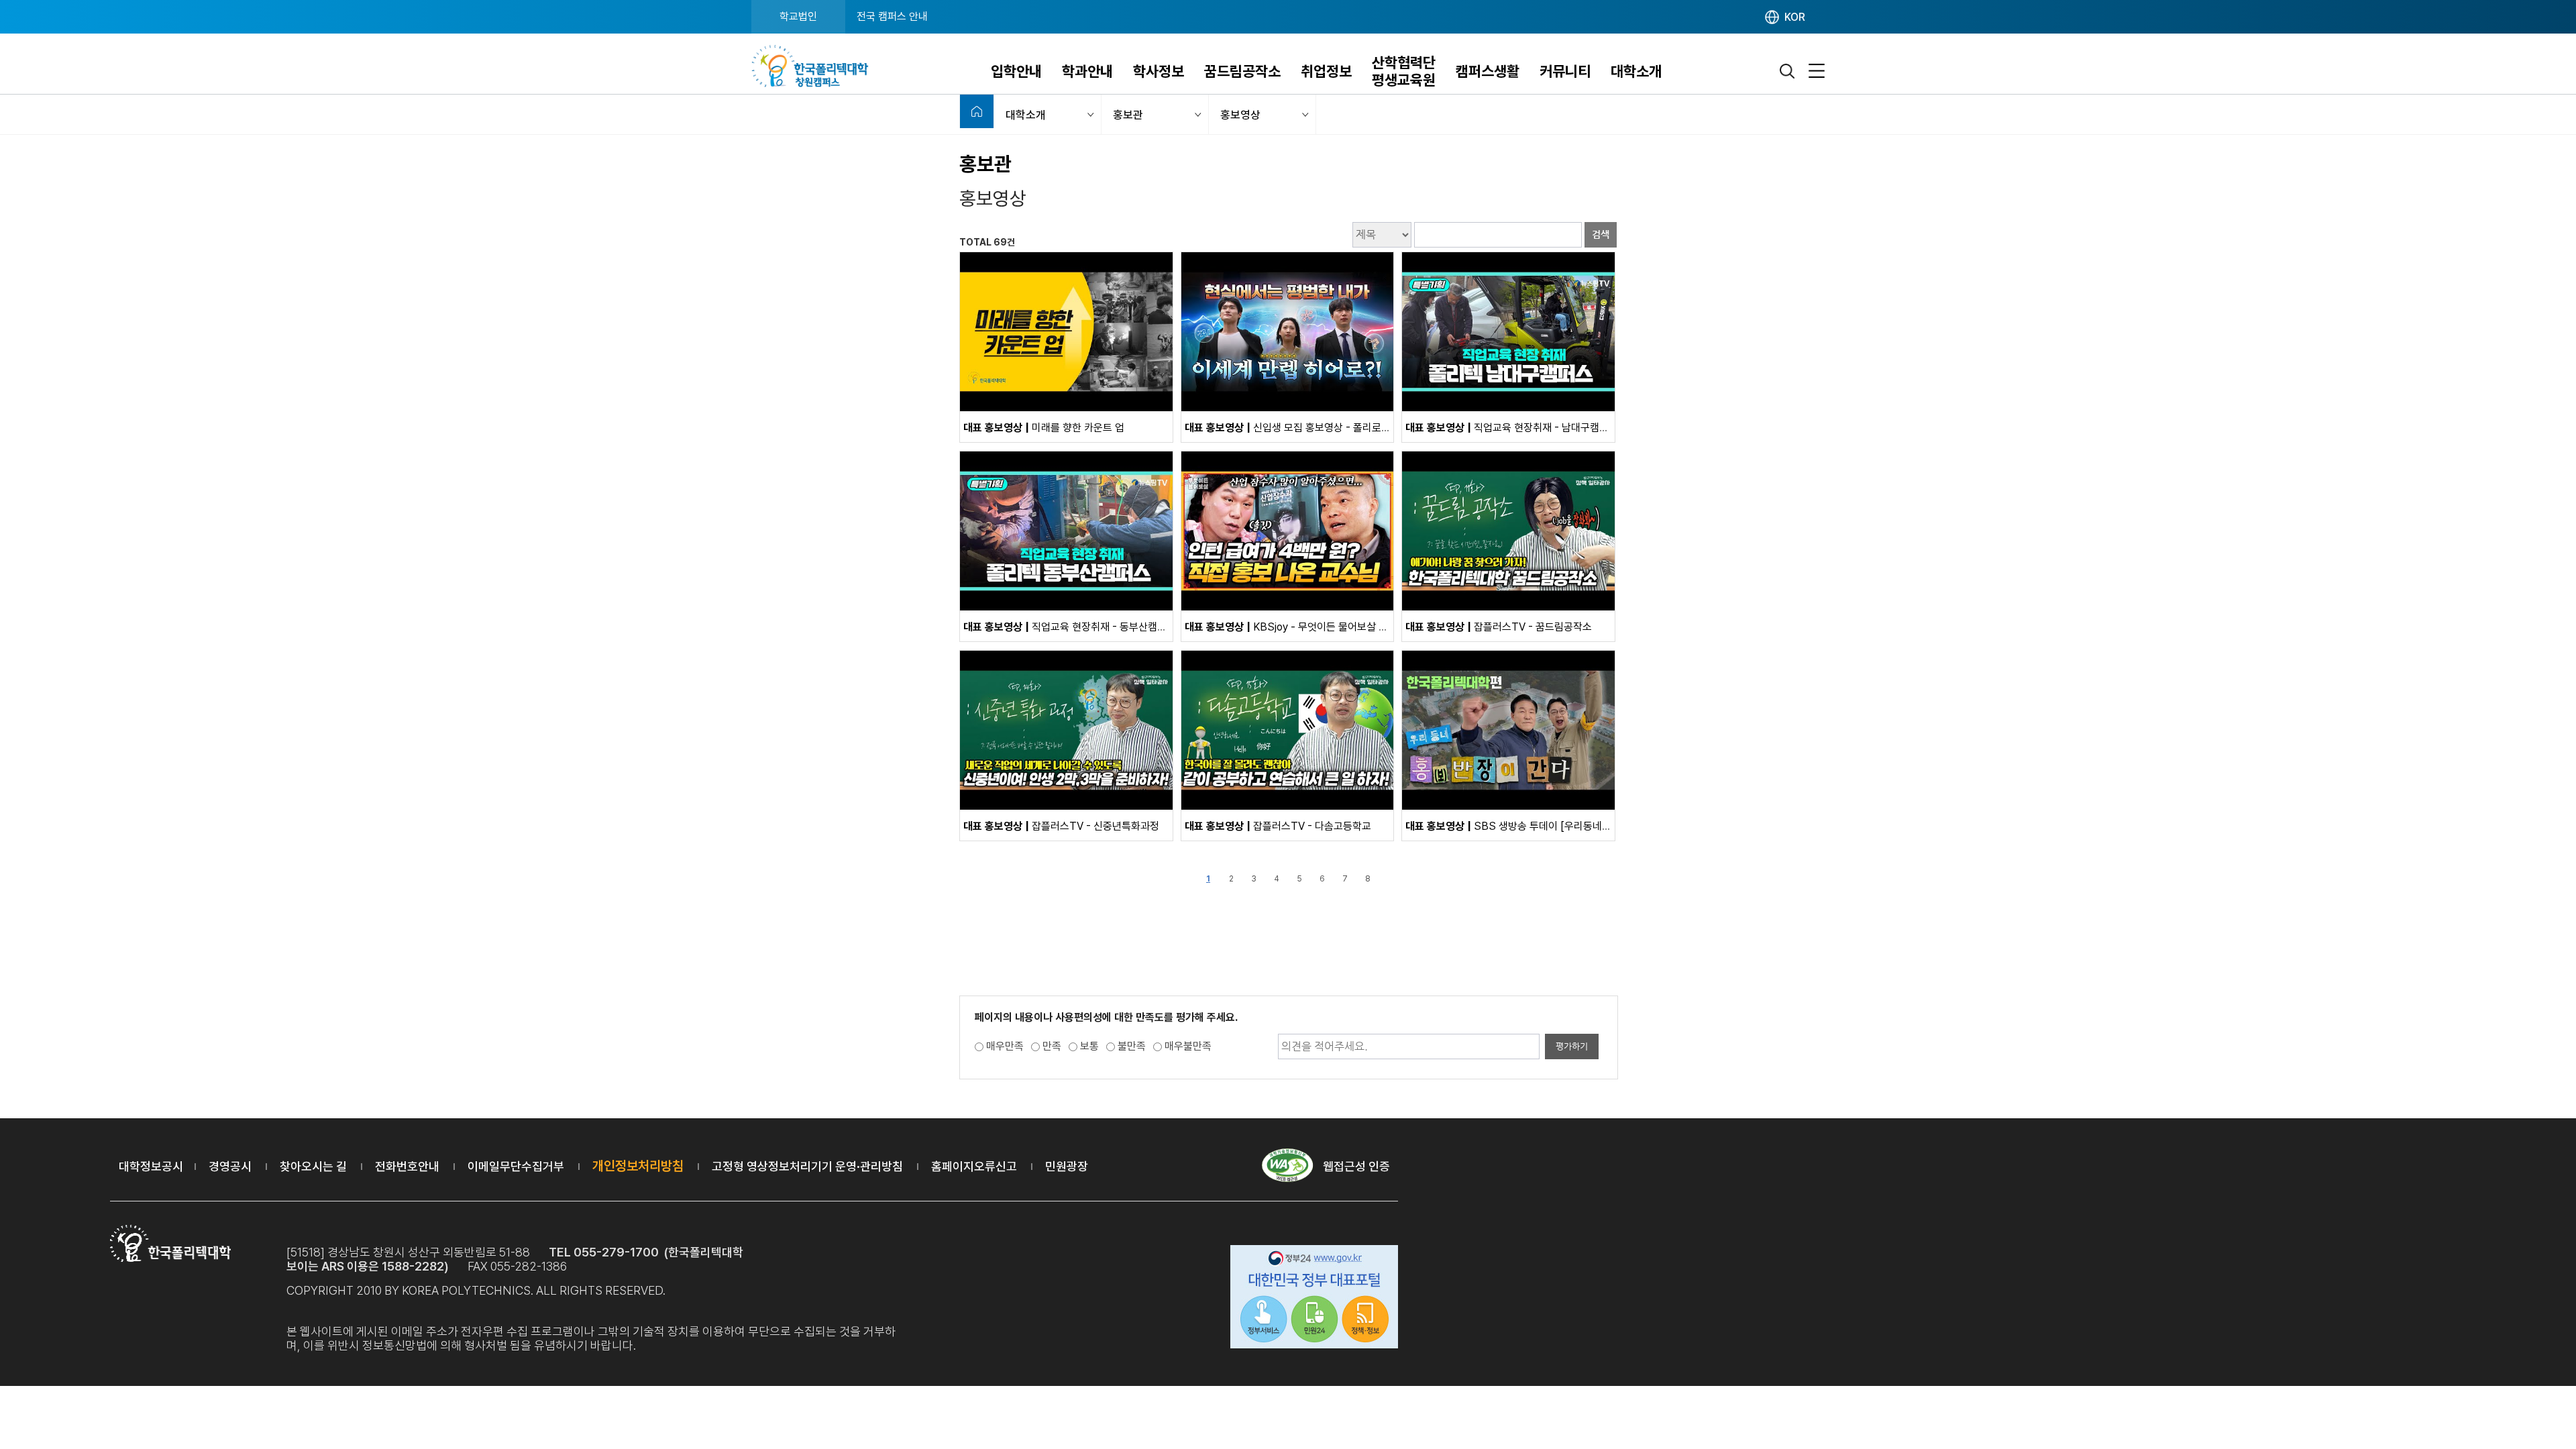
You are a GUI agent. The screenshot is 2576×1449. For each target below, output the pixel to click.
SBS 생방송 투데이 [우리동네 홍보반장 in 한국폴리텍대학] (1565, 826)
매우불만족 (1188, 1046)
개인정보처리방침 (638, 1166)
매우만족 (1005, 1046)
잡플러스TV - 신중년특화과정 (1061, 826)
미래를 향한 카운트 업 (1044, 428)
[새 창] (1066, 408)
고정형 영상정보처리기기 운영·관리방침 (807, 1166)
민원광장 (1067, 1166)
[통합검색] (1788, 71)
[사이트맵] (1817, 71)
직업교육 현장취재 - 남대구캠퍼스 (1512, 428)
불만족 (1132, 1046)
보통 (1089, 1046)
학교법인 (798, 16)
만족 (1052, 1046)
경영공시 (230, 1166)
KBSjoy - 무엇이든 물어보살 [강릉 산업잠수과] (1320, 627)
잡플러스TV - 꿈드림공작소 (1499, 627)
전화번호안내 (407, 1166)
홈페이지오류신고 (974, 1166)
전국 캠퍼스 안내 (892, 16)
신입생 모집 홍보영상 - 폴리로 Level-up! (1306, 428)
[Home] (977, 111)
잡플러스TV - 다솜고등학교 (1278, 826)
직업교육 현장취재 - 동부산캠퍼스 (1070, 627)
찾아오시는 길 (313, 1166)
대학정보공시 (151, 1166)
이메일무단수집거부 (516, 1166)
